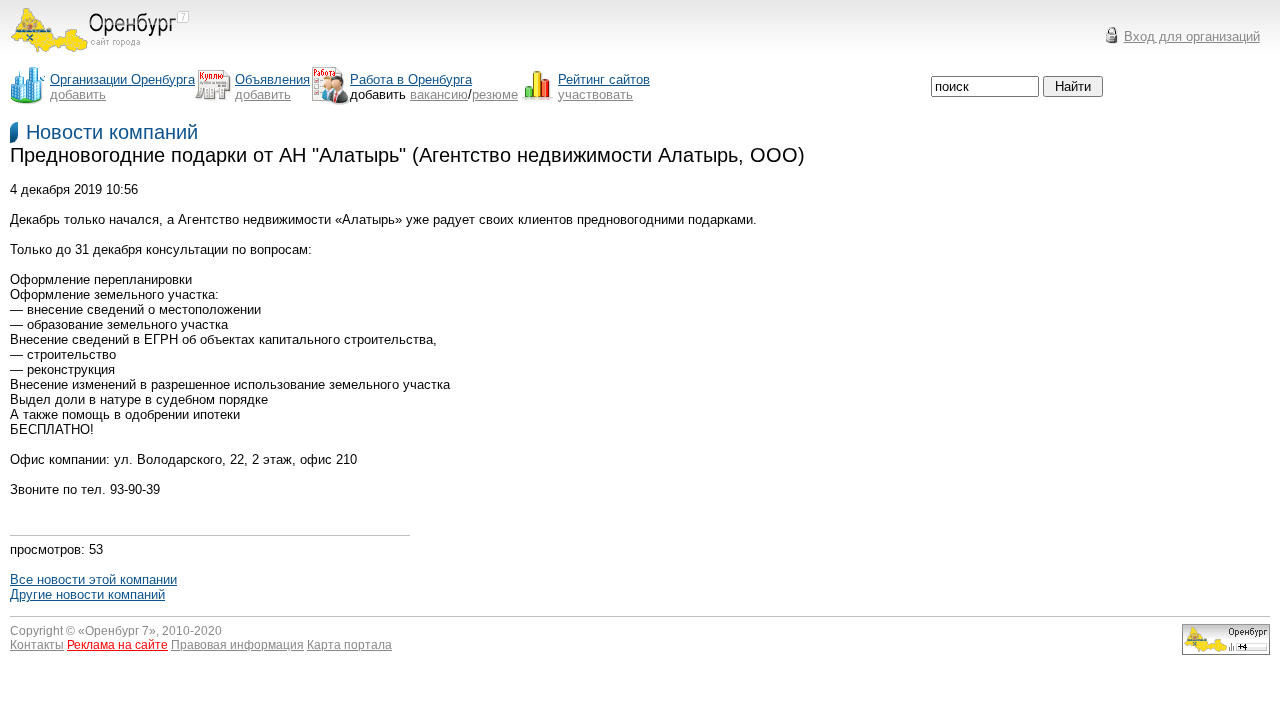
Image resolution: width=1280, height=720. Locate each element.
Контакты (37, 645)
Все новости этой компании (93, 579)
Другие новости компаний (87, 594)
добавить (78, 94)
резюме (495, 94)
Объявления (272, 79)
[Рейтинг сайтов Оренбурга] (1226, 650)
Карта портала (349, 645)
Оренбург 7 (117, 631)
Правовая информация (237, 645)
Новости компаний (112, 132)
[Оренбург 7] (100, 57)
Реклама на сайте (117, 645)
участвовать (595, 94)
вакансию (439, 94)
